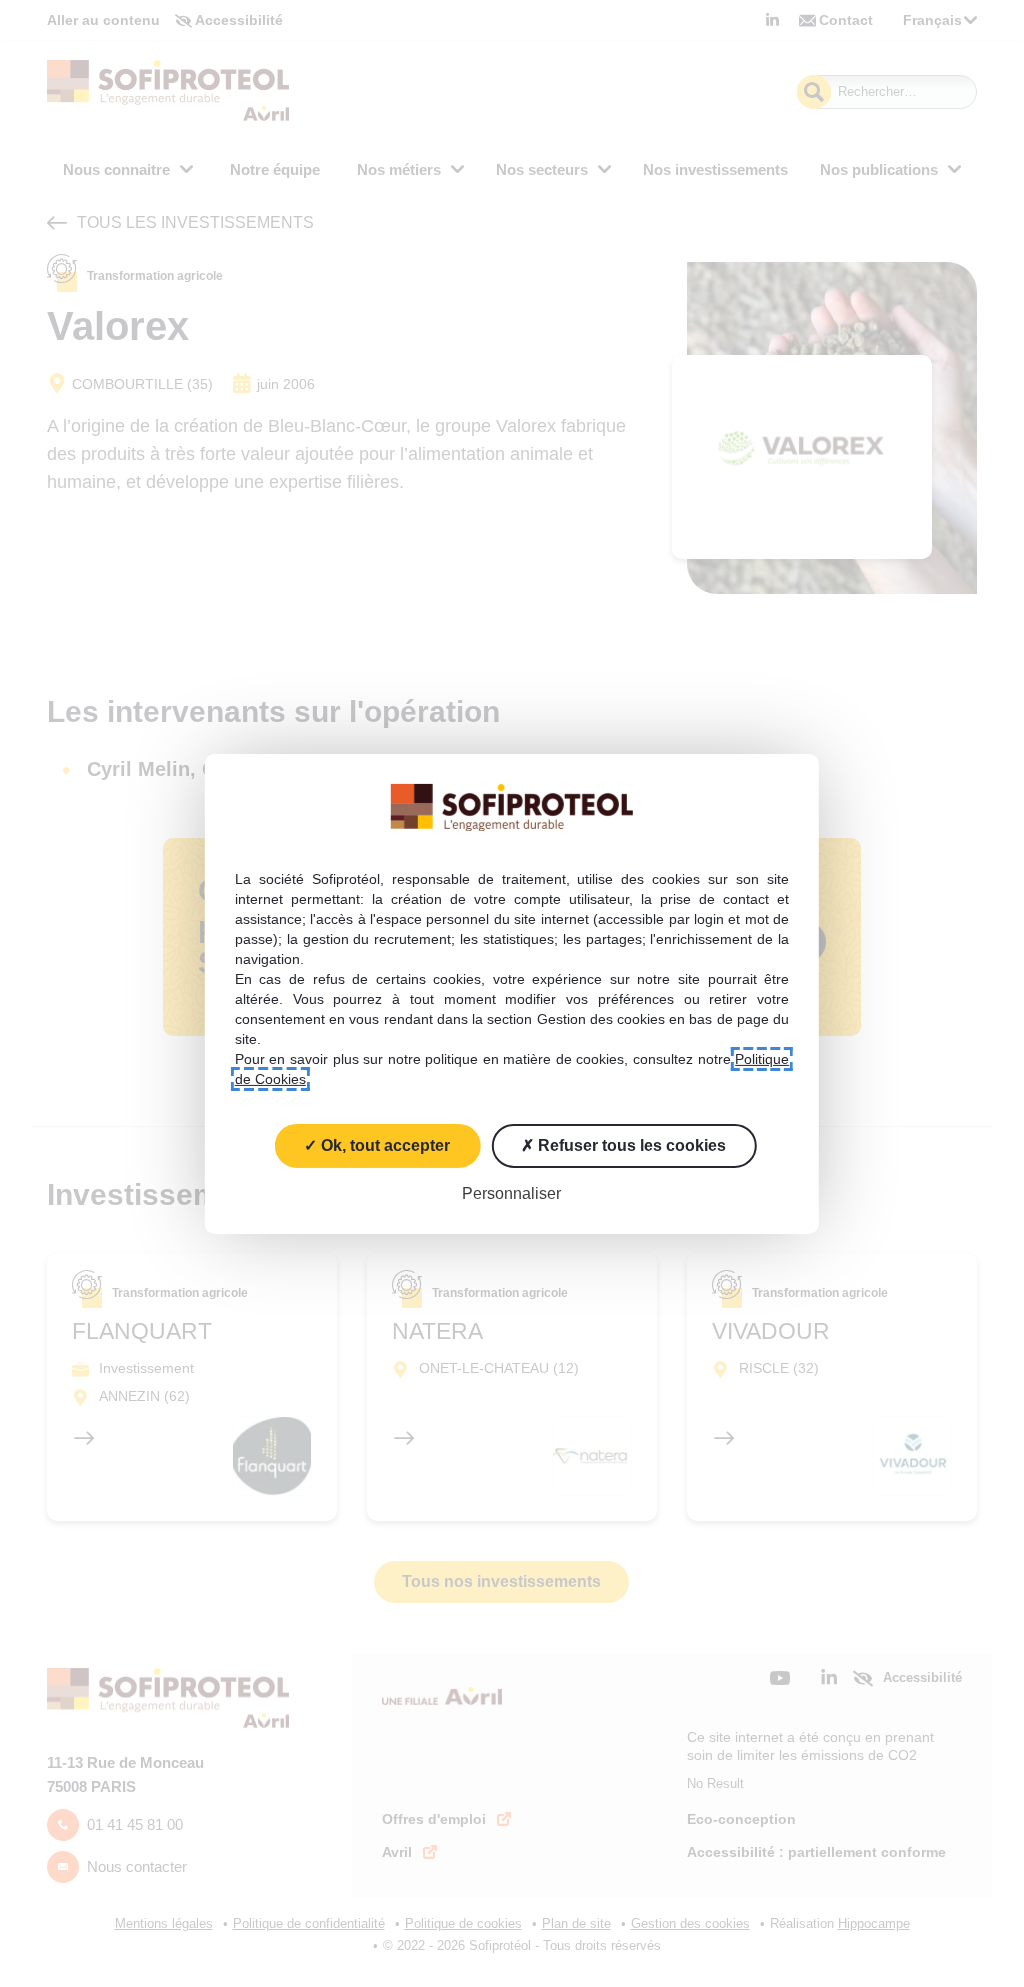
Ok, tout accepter (383, 1144)
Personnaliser (511, 1192)
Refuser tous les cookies (630, 1144)
